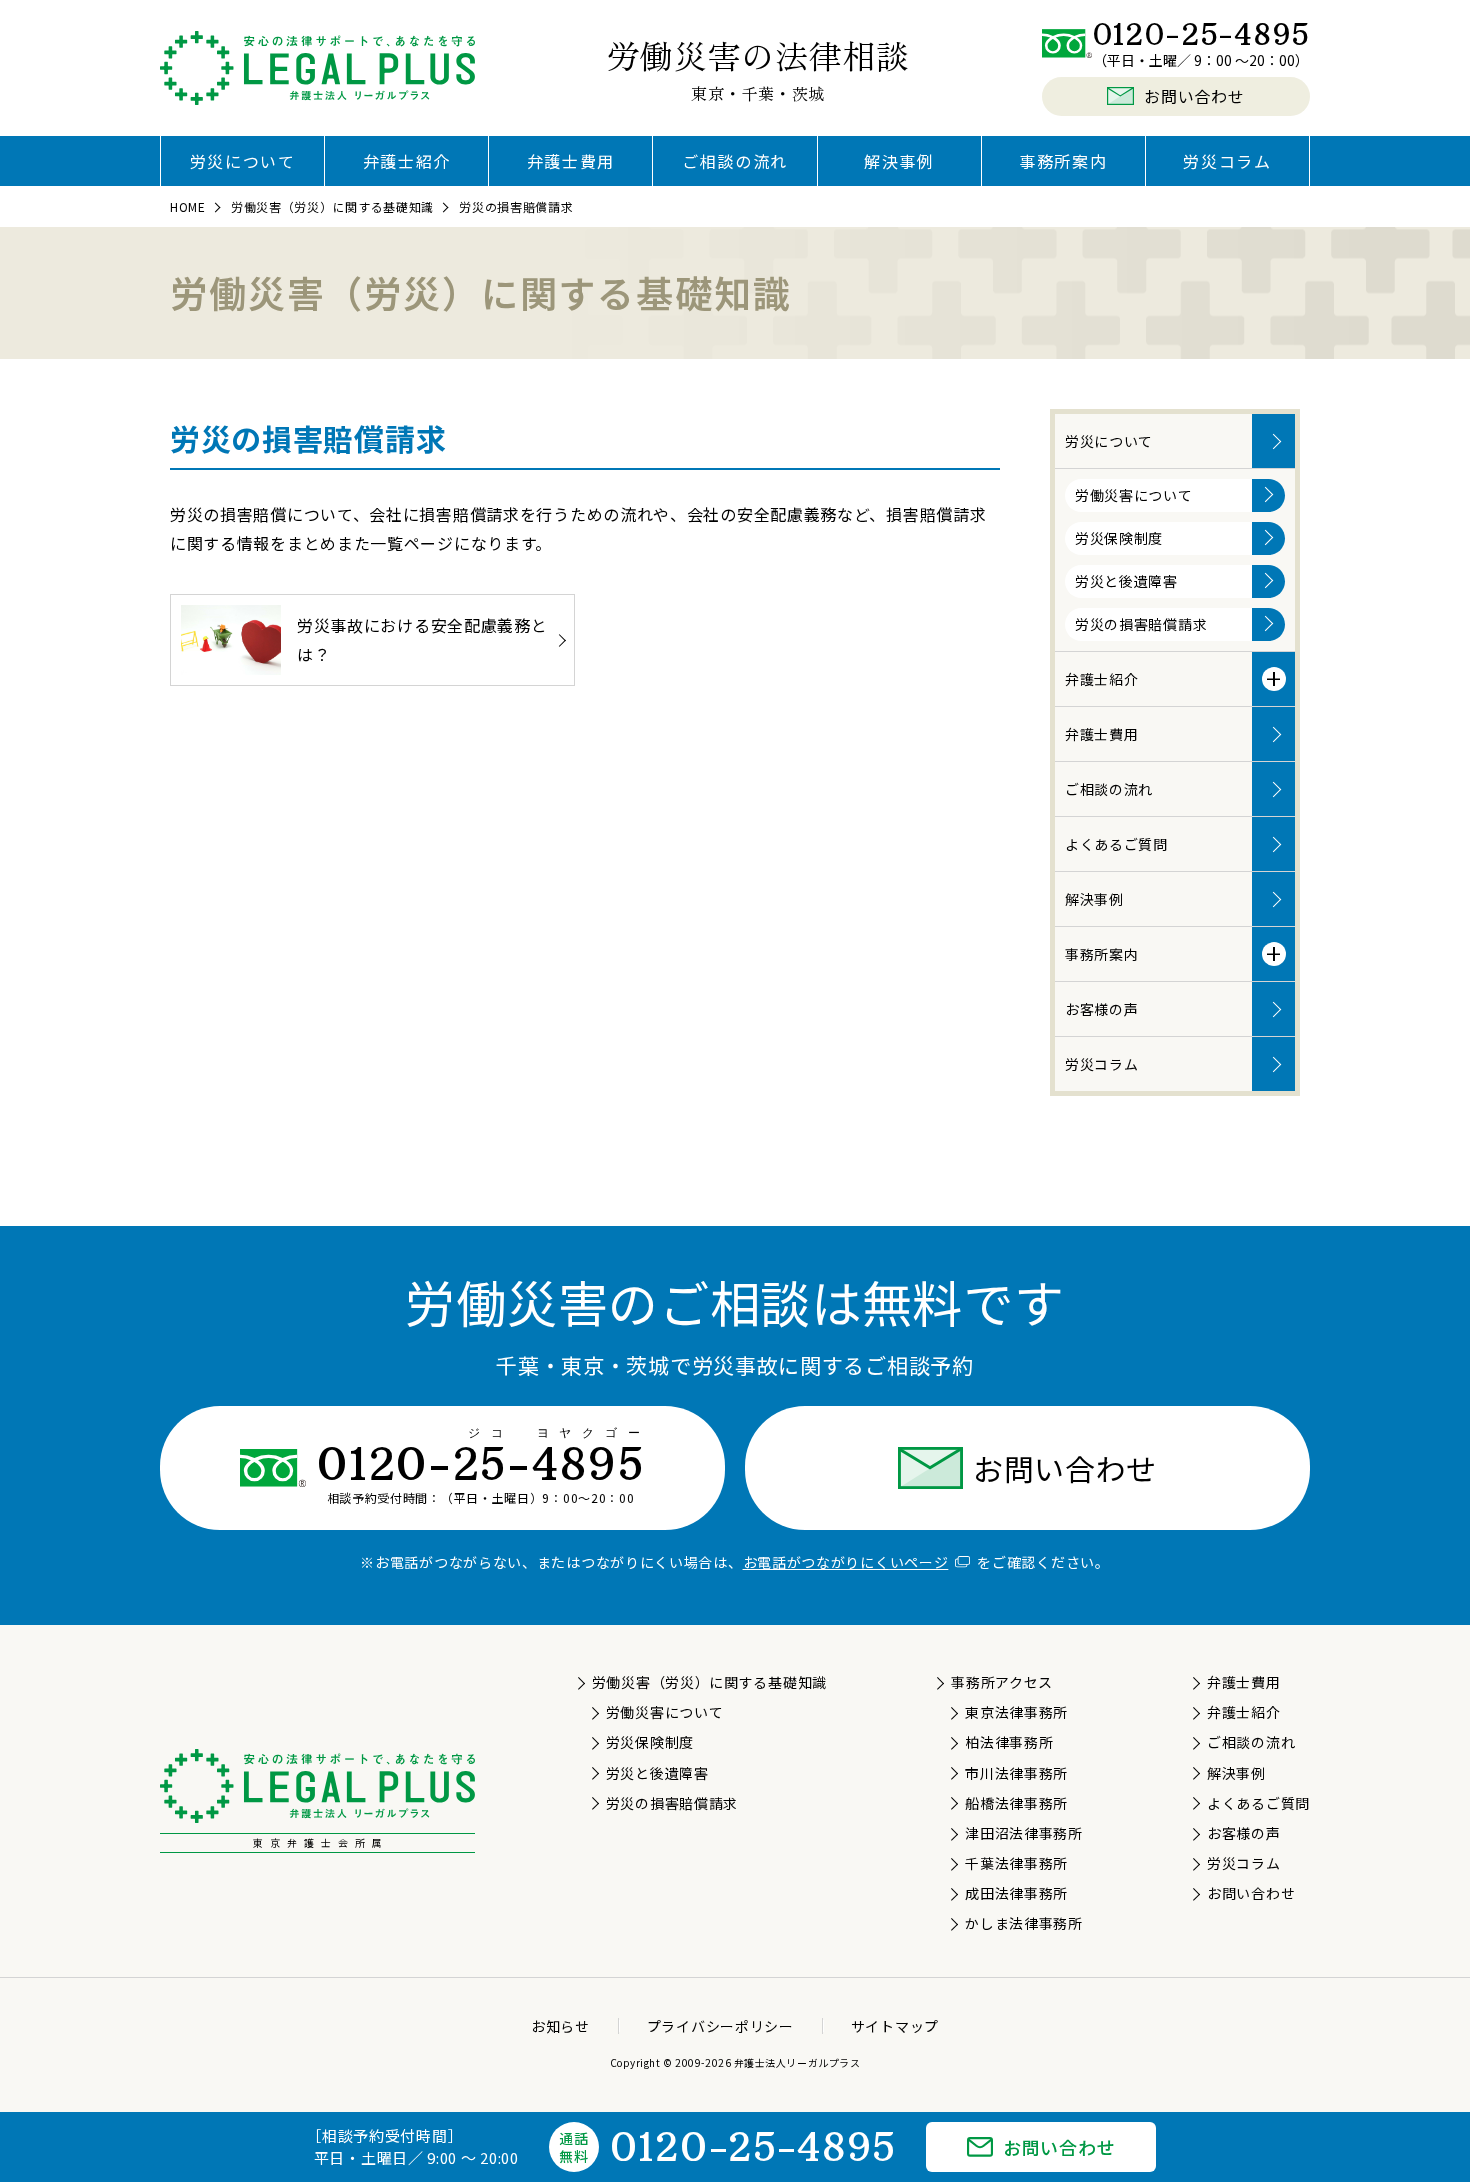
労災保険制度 (1119, 538)
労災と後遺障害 (1126, 581)
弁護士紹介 (407, 161)
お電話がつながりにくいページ (846, 1562)
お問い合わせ (1065, 1468)
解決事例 (899, 161)
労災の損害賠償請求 (1141, 624)
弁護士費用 (571, 161)
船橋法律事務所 (1016, 1803)
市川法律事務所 (1016, 1773)
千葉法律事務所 (1016, 1863)
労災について (243, 161)
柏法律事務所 (1009, 1742)
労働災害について (1134, 495)
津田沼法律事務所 (1023, 1833)
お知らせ (560, 2026)
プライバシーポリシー (720, 2026)
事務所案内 (1063, 161)
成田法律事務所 (1016, 1893)
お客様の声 (1102, 1009)
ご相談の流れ (735, 161)
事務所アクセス (1002, 1682)
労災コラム (1227, 161)
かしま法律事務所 (1023, 1923)
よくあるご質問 (1116, 844)
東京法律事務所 (1016, 1712)
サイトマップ (895, 2026)
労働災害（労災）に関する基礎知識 (709, 1682)
